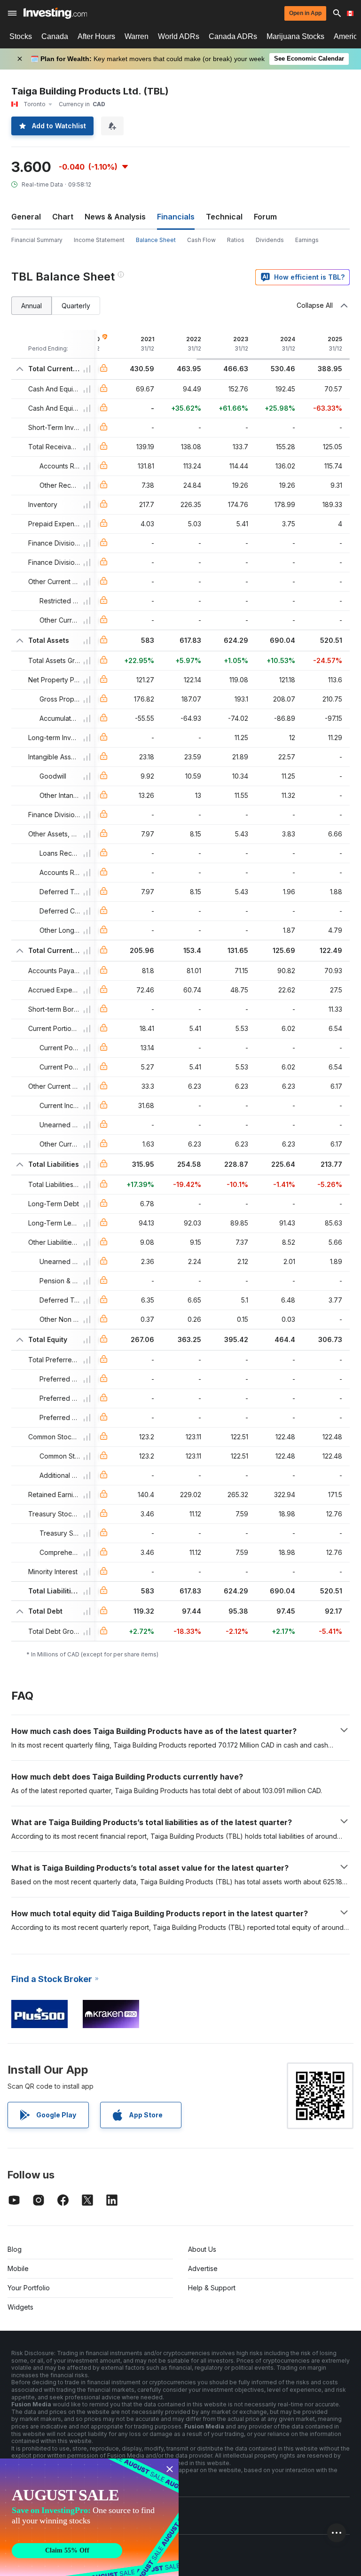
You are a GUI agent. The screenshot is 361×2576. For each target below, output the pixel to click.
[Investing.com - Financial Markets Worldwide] (55, 13)
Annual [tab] (31, 306)
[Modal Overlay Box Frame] (89, 2517)
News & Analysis (115, 217)
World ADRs (179, 36)
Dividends (270, 240)
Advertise (203, 2268)
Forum (265, 217)
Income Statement (99, 240)
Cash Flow (201, 240)
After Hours (96, 36)
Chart (63, 217)
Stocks (21, 36)
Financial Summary (37, 240)
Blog (15, 2249)
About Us (202, 2249)
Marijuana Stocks (295, 36)
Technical (224, 217)
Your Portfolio (29, 2288)
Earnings (307, 240)
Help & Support (212, 2288)
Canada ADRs (233, 36)
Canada (55, 36)
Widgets (20, 2307)
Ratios (236, 240)
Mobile (18, 2268)
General (26, 217)
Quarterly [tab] (76, 306)
